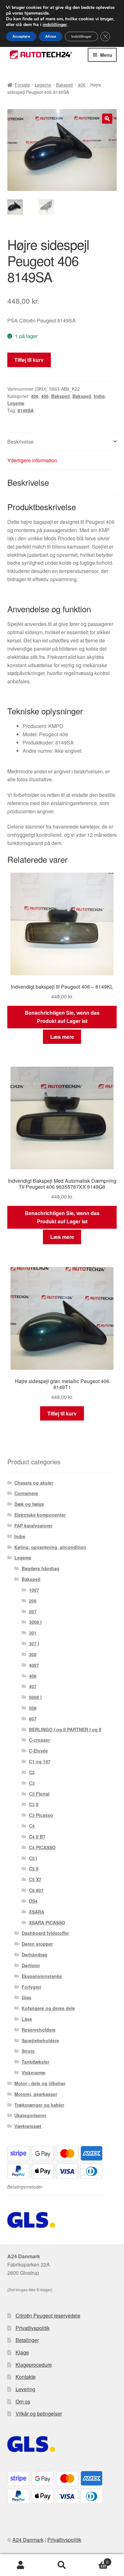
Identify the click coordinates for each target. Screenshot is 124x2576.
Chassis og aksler (34, 1483)
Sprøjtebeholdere (40, 2040)
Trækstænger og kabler (39, 2105)
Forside (22, 85)
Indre (99, 396)
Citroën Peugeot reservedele (48, 2316)
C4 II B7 (37, 1837)
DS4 (33, 1901)
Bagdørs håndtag (41, 1568)
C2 (32, 1772)
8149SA (26, 410)
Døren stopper (37, 1944)
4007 (34, 1665)
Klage (22, 2352)
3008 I (35, 1622)
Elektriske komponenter (40, 1515)
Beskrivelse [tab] (21, 442)
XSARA (37, 1912)
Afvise (51, 36)
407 (33, 1686)
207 (33, 1611)
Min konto (21, 2565)
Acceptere (21, 36)
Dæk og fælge (29, 1504)
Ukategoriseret (30, 2115)
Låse (27, 2019)
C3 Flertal (39, 1794)
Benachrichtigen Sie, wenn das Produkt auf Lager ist (62, 1017)
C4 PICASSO (42, 1847)
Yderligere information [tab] (32, 460)
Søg (62, 2565)
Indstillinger (81, 36)
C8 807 (36, 1890)
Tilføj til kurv (29, 360)
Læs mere (62, 1037)
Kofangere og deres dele (48, 2008)
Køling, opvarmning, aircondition (50, 1547)
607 (33, 1719)
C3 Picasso (41, 1815)
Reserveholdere (39, 2030)
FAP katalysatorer (33, 1525)
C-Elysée (38, 1751)
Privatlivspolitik (33, 2328)
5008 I (35, 1697)
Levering (25, 2389)
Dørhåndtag (34, 1955)
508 (33, 1708)
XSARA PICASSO (47, 1922)
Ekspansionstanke (42, 1976)
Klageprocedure (34, 2365)
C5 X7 (35, 1879)
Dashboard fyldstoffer (45, 1933)
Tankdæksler (35, 2062)
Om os (23, 2401)
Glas (27, 1997)
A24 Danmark (28, 2540)
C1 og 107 (40, 1761)
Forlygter (31, 1987)
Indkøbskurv (96, 2560)
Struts (28, 2051)
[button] (107, 119)
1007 (34, 1590)
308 (33, 1654)
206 (33, 1601)
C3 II (34, 1804)
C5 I (33, 1858)
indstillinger (55, 25)
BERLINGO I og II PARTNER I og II (65, 1729)
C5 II (34, 1869)
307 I (34, 1643)
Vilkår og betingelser (39, 2413)
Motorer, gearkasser (36, 2094)
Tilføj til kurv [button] (62, 1413)
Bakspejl (64, 85)
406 (82, 85)
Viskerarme (34, 2072)
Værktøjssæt (28, 2126)
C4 (32, 1826)
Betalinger (27, 2340)
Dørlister (31, 1965)
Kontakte (26, 2377)
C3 (32, 1783)
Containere (26, 1493)
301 (33, 1633)
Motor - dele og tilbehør (40, 2083)
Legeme (43, 85)
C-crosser (39, 1740)
